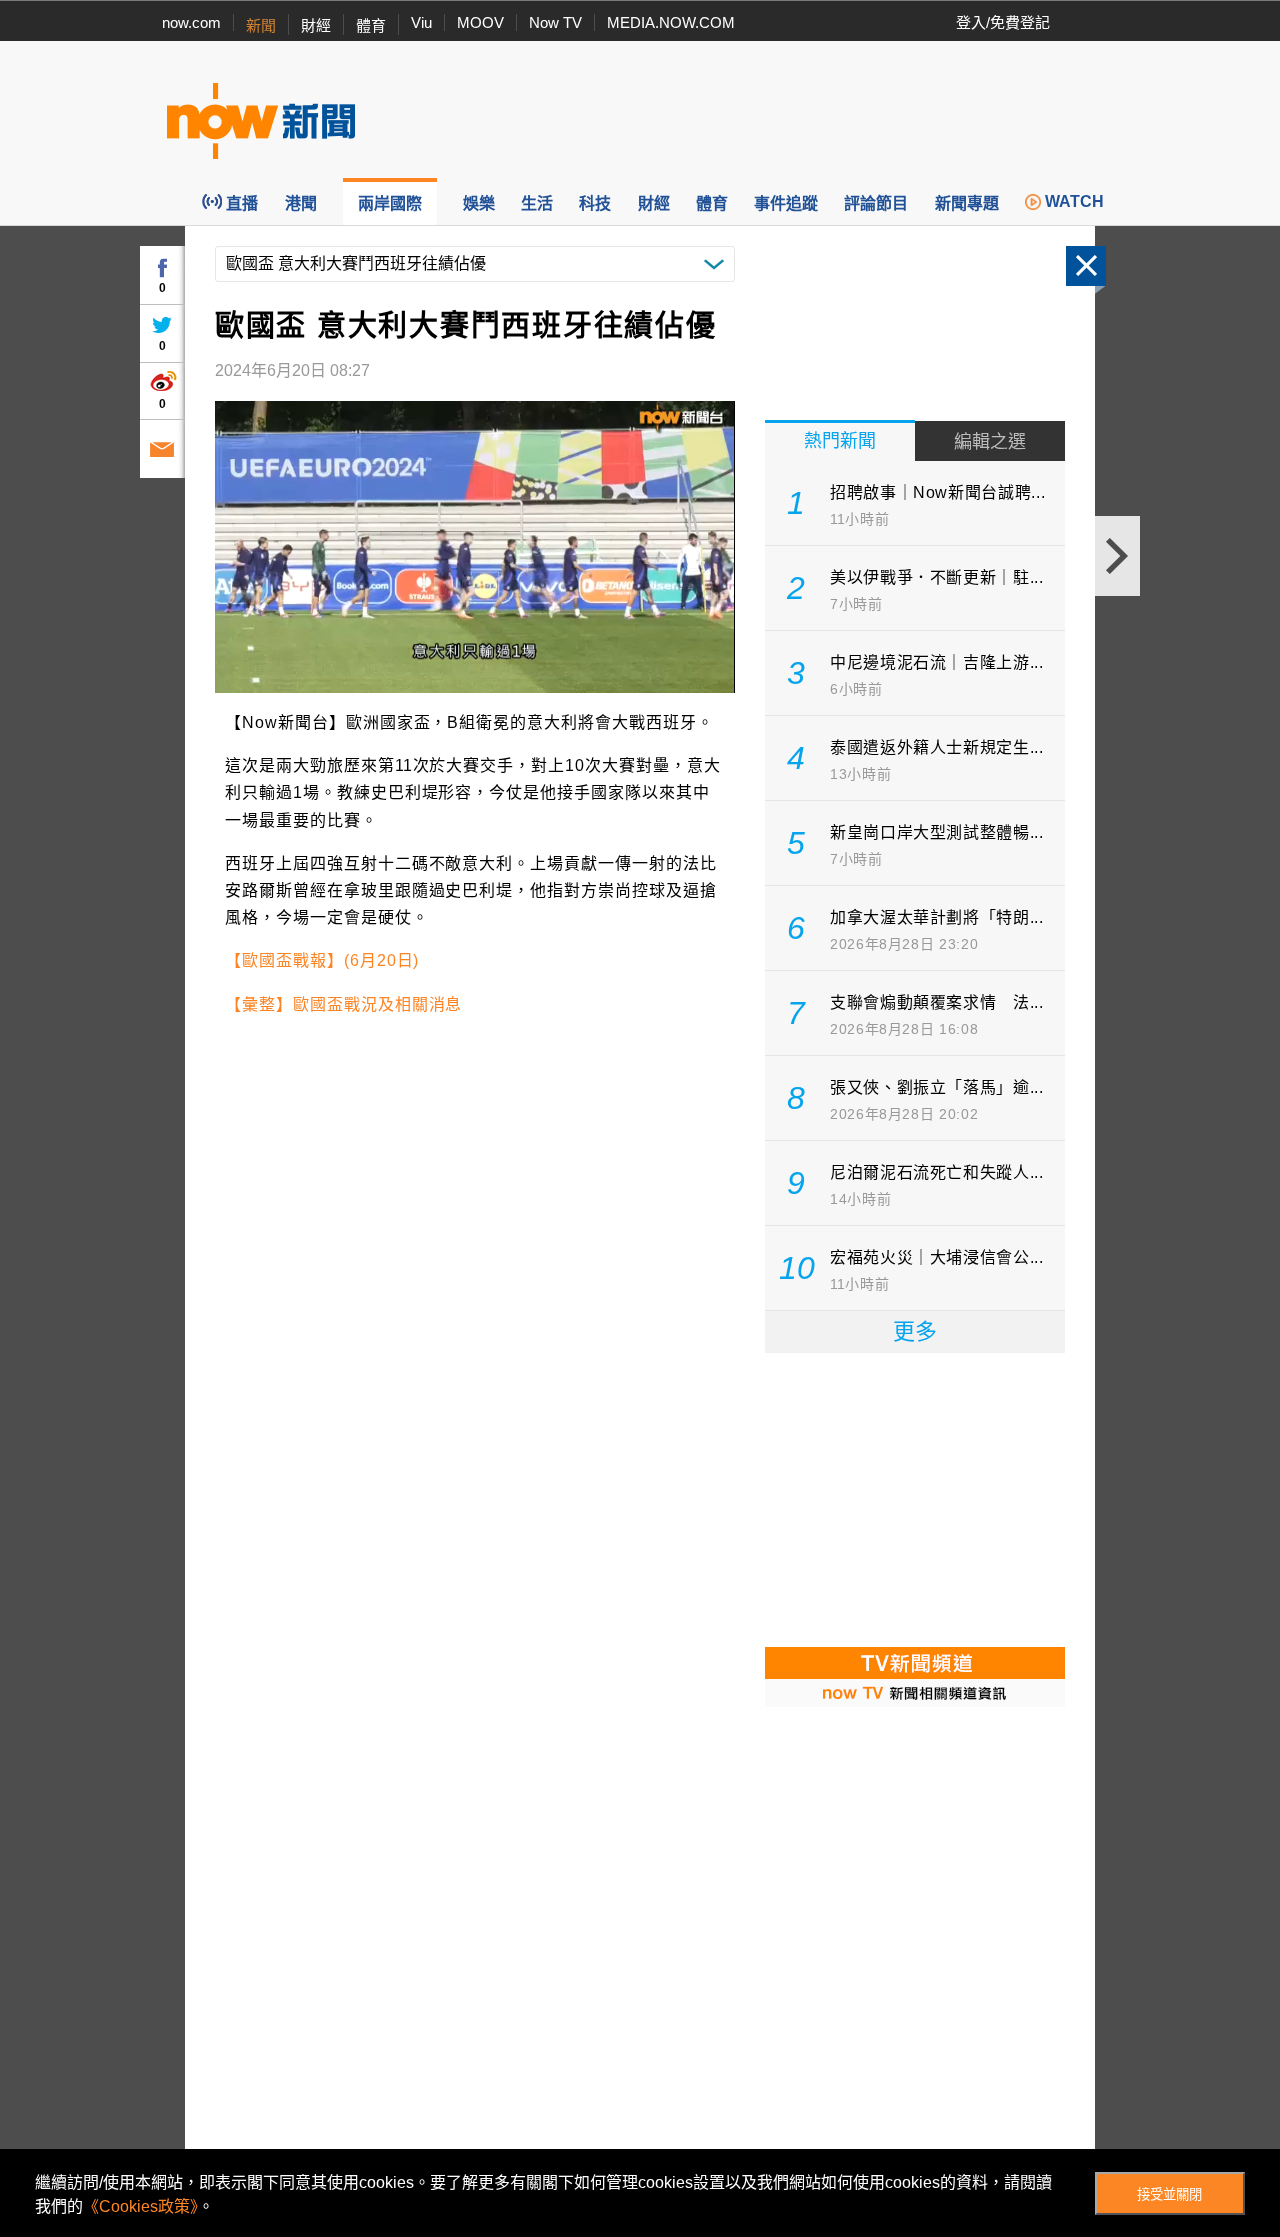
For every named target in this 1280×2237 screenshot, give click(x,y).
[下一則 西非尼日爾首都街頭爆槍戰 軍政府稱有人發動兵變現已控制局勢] (1117, 556)
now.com (191, 22)
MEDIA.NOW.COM (671, 22)
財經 (316, 25)
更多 (915, 1331)
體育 (371, 25)
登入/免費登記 (1003, 22)
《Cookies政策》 (140, 2206)
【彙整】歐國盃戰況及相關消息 (343, 1004)
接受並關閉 (1169, 2194)
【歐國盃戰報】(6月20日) (322, 960)
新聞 (261, 25)
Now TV (555, 22)
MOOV (480, 22)
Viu (421, 22)
